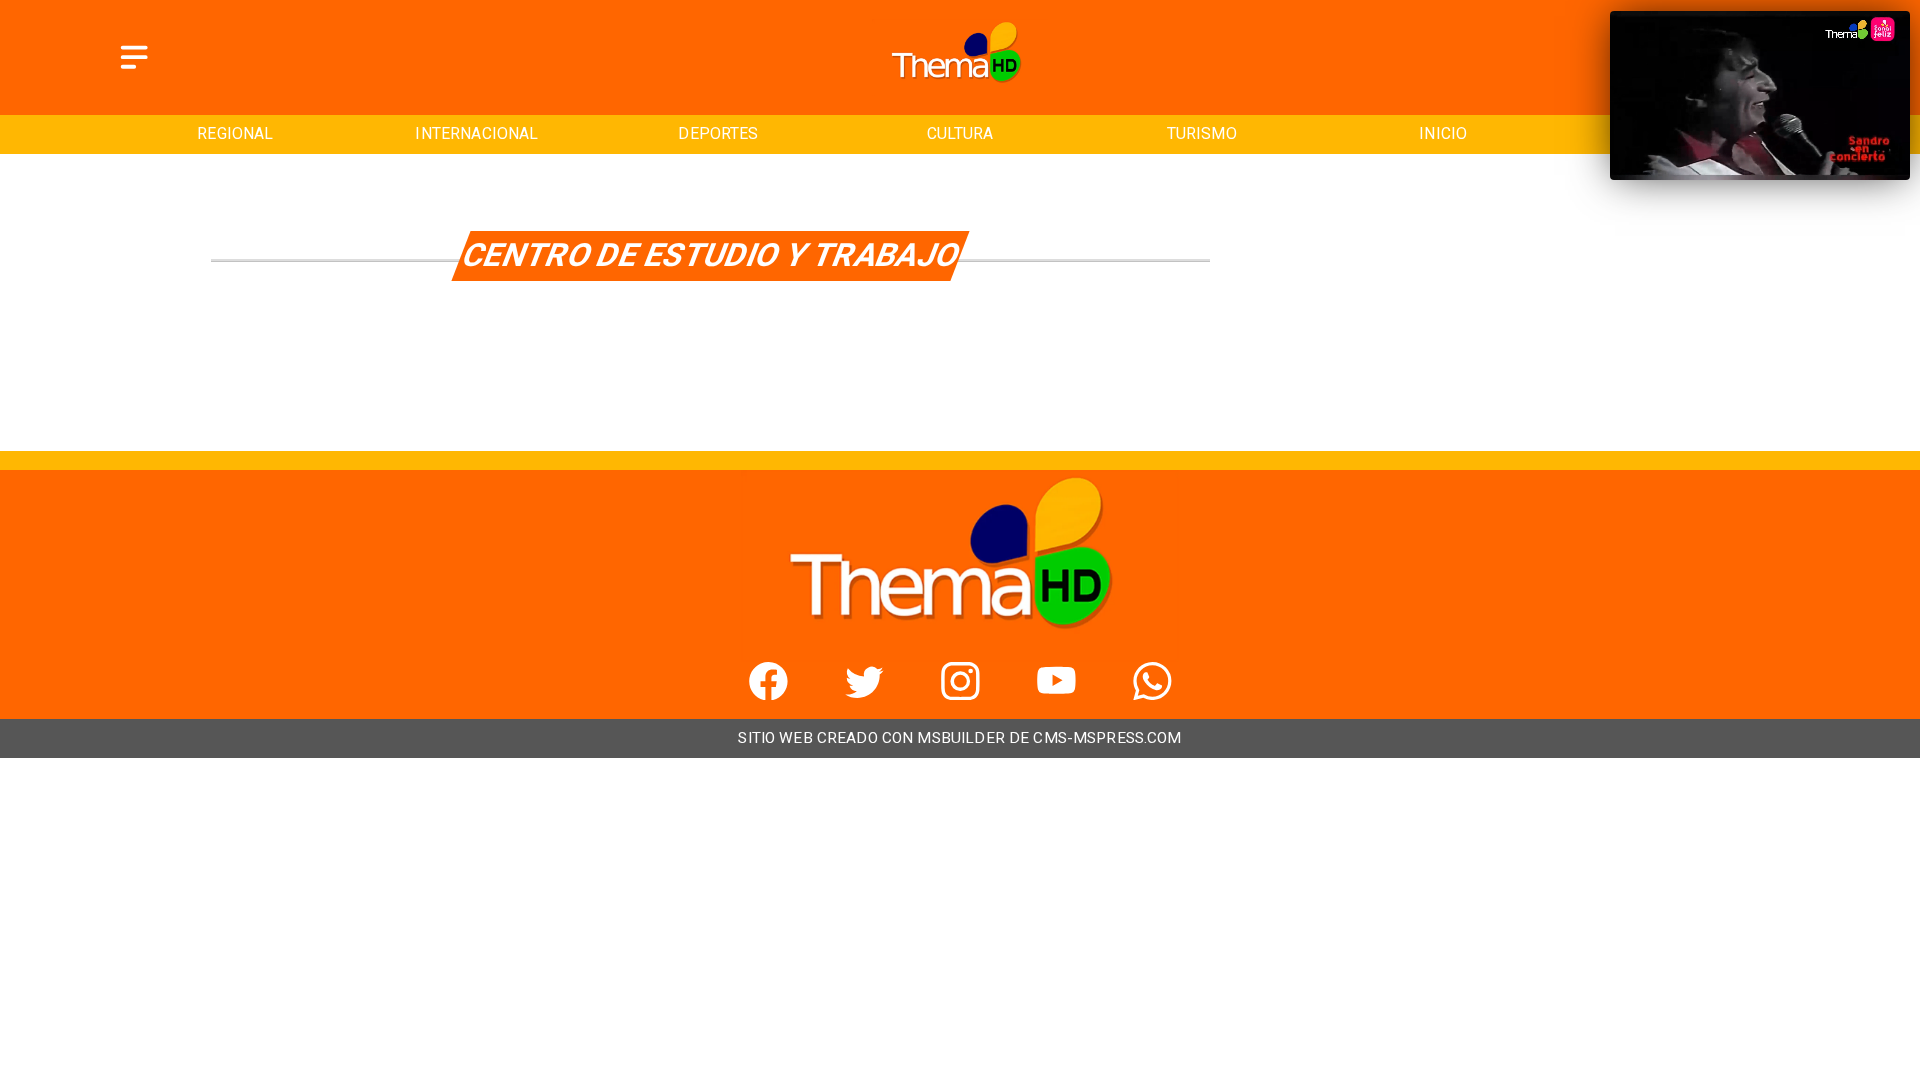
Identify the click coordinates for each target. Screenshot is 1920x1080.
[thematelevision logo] (960, 89)
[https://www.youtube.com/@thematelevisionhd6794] (1056, 693)
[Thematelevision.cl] (134, 70)
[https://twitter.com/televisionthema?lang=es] (864, 693)
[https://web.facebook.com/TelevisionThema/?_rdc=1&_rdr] (768, 693)
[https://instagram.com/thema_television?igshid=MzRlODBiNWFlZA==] (960, 693)
